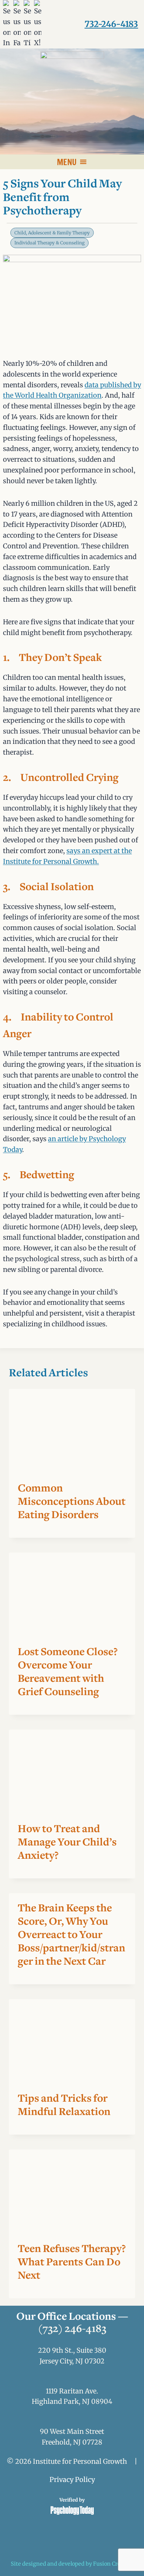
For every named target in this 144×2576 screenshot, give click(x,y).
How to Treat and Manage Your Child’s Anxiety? (67, 1843)
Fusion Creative (113, 2564)
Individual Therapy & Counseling (49, 243)
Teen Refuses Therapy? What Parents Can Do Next (72, 2263)
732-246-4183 (111, 24)
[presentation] (72, 1431)
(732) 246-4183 (72, 2329)
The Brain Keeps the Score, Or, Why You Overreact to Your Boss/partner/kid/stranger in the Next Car (71, 1935)
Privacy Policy (72, 2480)
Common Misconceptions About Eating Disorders (72, 1502)
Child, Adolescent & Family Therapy (52, 233)
